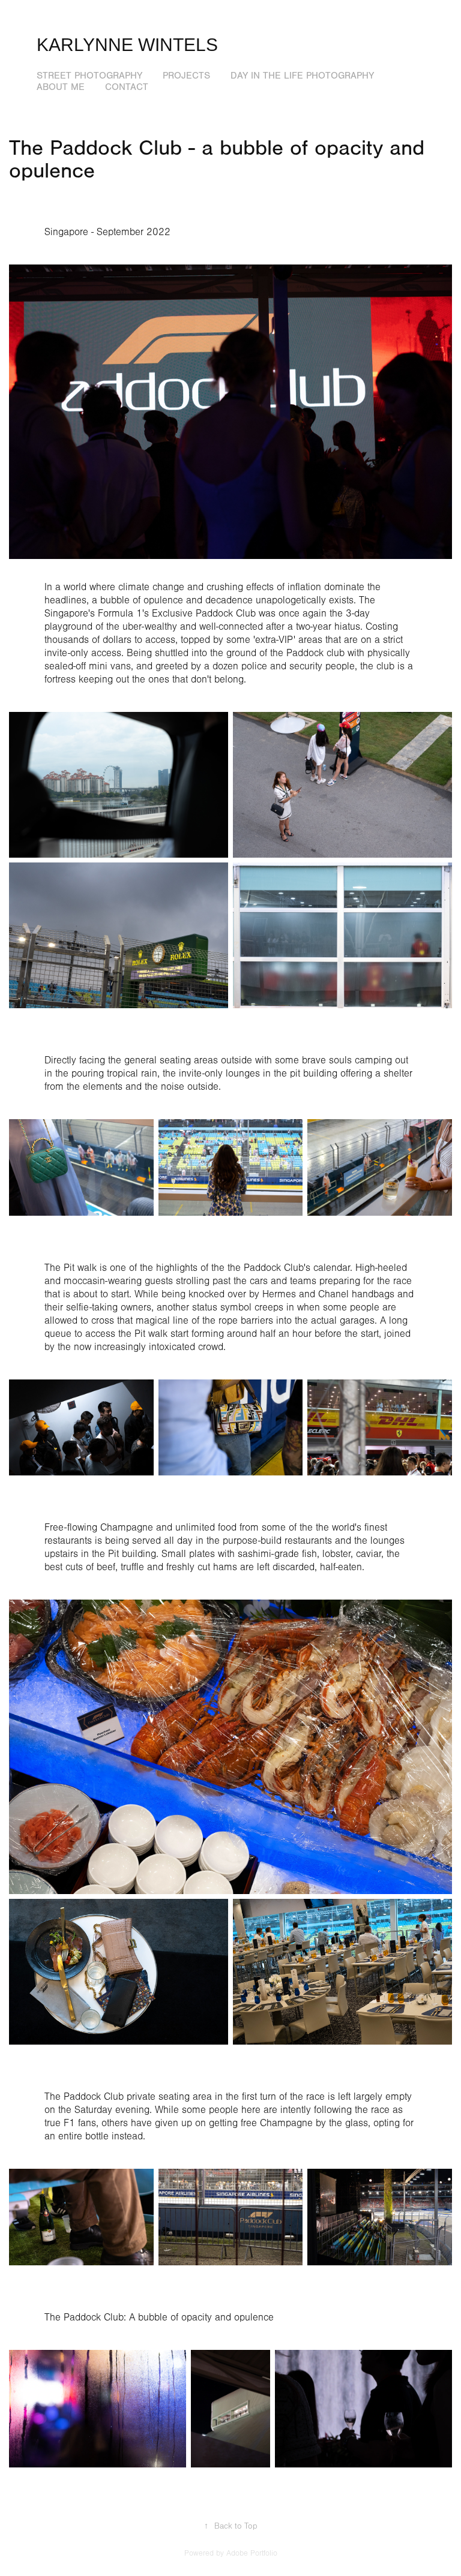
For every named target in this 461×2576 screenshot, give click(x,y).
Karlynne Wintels (127, 45)
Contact (127, 87)
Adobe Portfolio (252, 2553)
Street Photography (89, 76)
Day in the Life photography (302, 76)
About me (61, 87)
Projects (186, 76)
